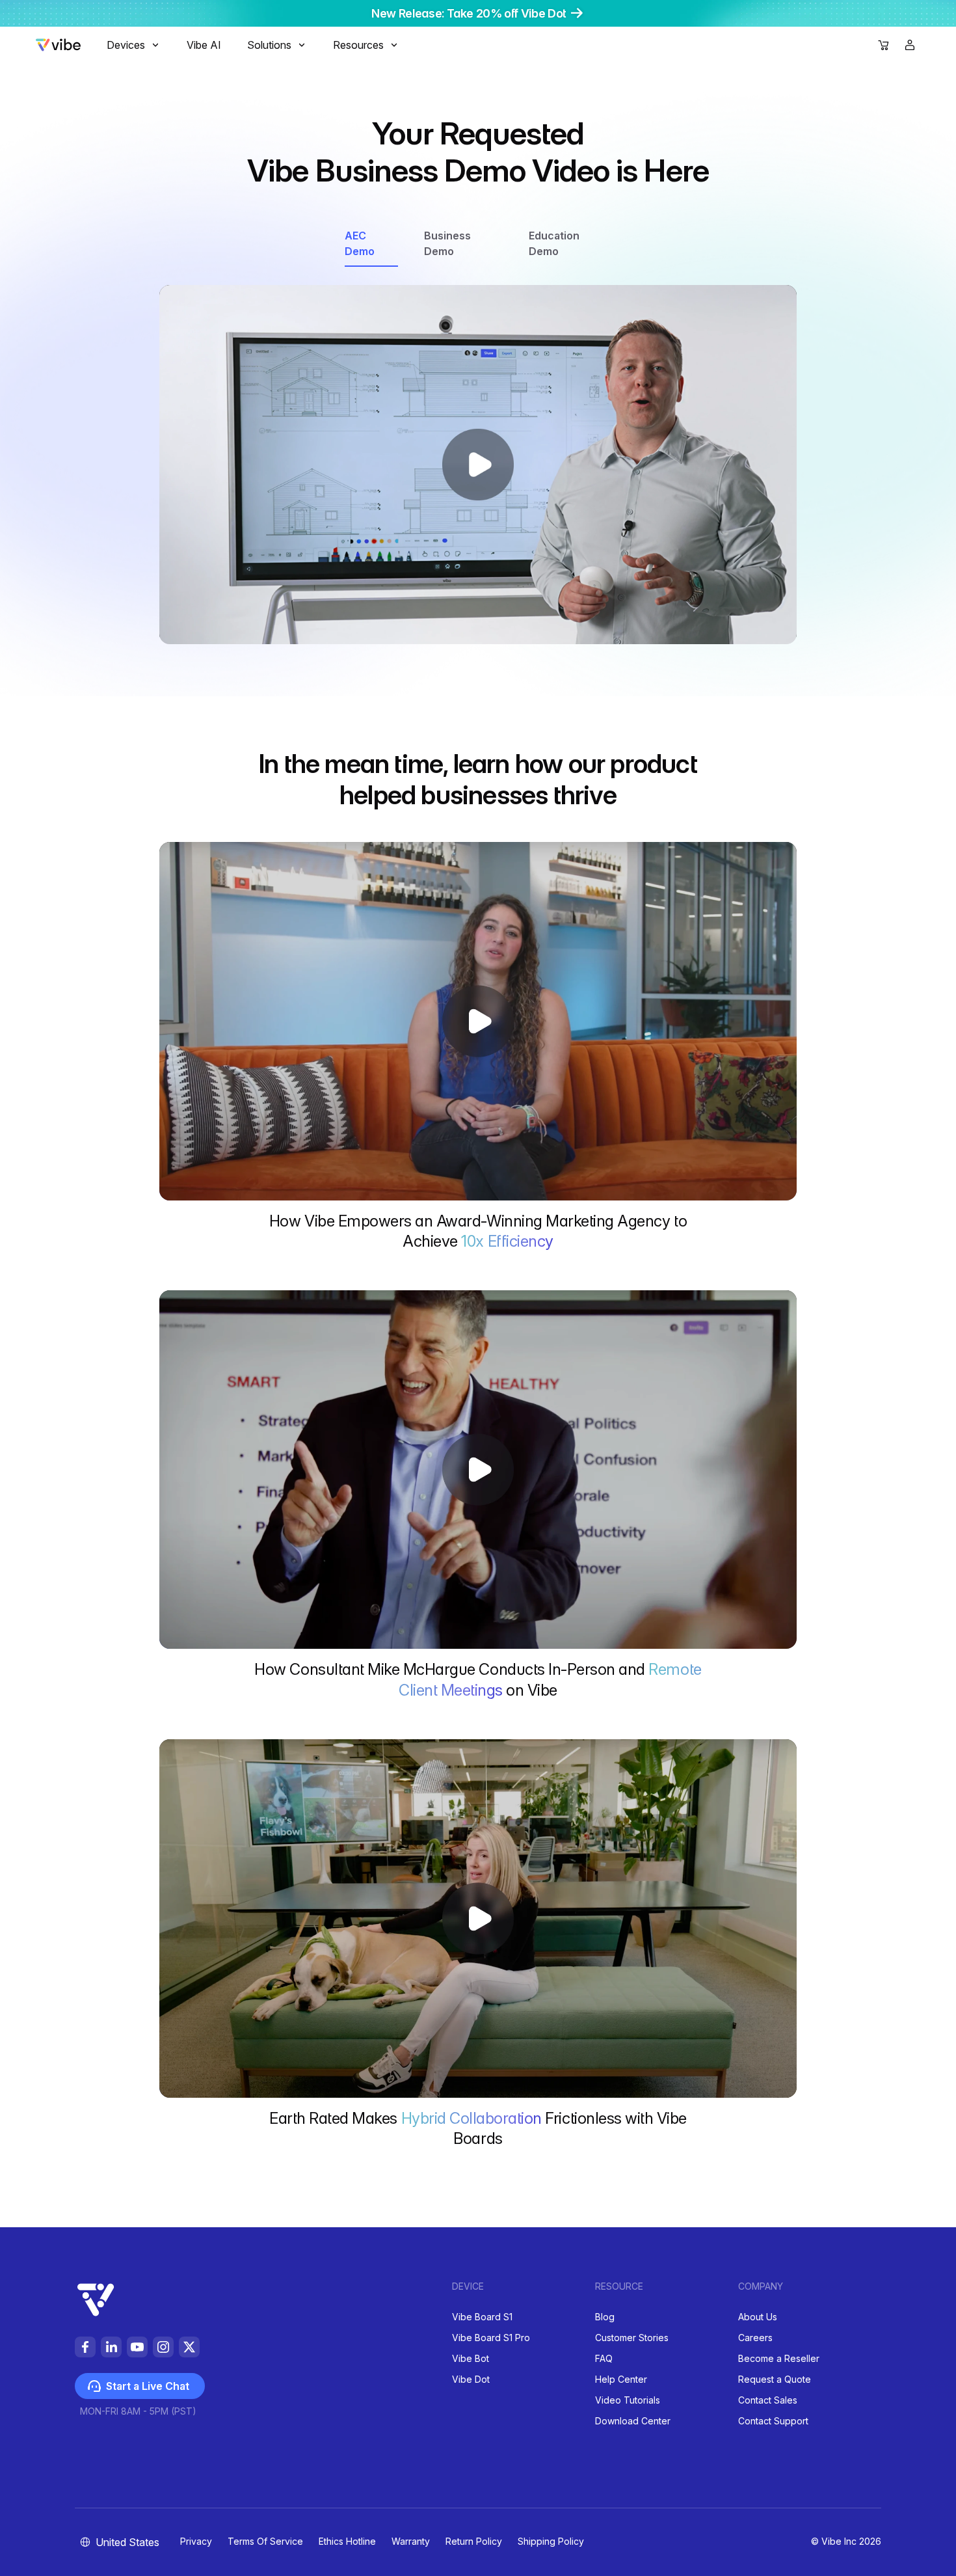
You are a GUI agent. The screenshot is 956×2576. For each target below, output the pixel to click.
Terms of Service (265, 2541)
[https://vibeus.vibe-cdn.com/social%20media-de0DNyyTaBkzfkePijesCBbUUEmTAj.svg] (189, 2347)
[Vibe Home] (58, 47)
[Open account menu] (910, 45)
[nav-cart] (884, 46)
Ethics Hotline (347, 2541)
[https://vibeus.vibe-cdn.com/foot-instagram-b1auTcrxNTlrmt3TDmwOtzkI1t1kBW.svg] (163, 2347)
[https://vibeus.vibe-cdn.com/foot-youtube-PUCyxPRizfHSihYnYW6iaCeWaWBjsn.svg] (137, 2347)
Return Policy (474, 2541)
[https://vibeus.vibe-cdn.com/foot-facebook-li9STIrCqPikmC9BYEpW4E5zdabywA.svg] (85, 2347)
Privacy (196, 2541)
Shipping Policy (551, 2541)
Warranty (411, 2541)
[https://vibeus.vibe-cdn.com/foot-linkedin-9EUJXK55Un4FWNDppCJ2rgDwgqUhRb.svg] (111, 2347)
